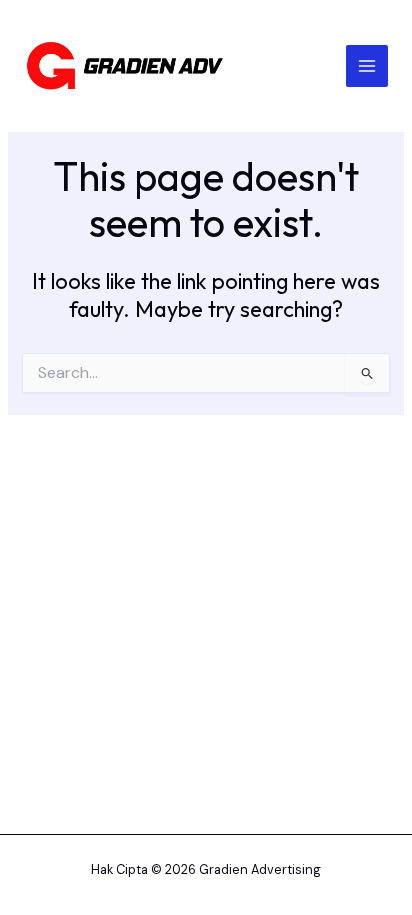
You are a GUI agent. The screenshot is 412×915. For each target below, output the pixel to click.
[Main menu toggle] (367, 66)
